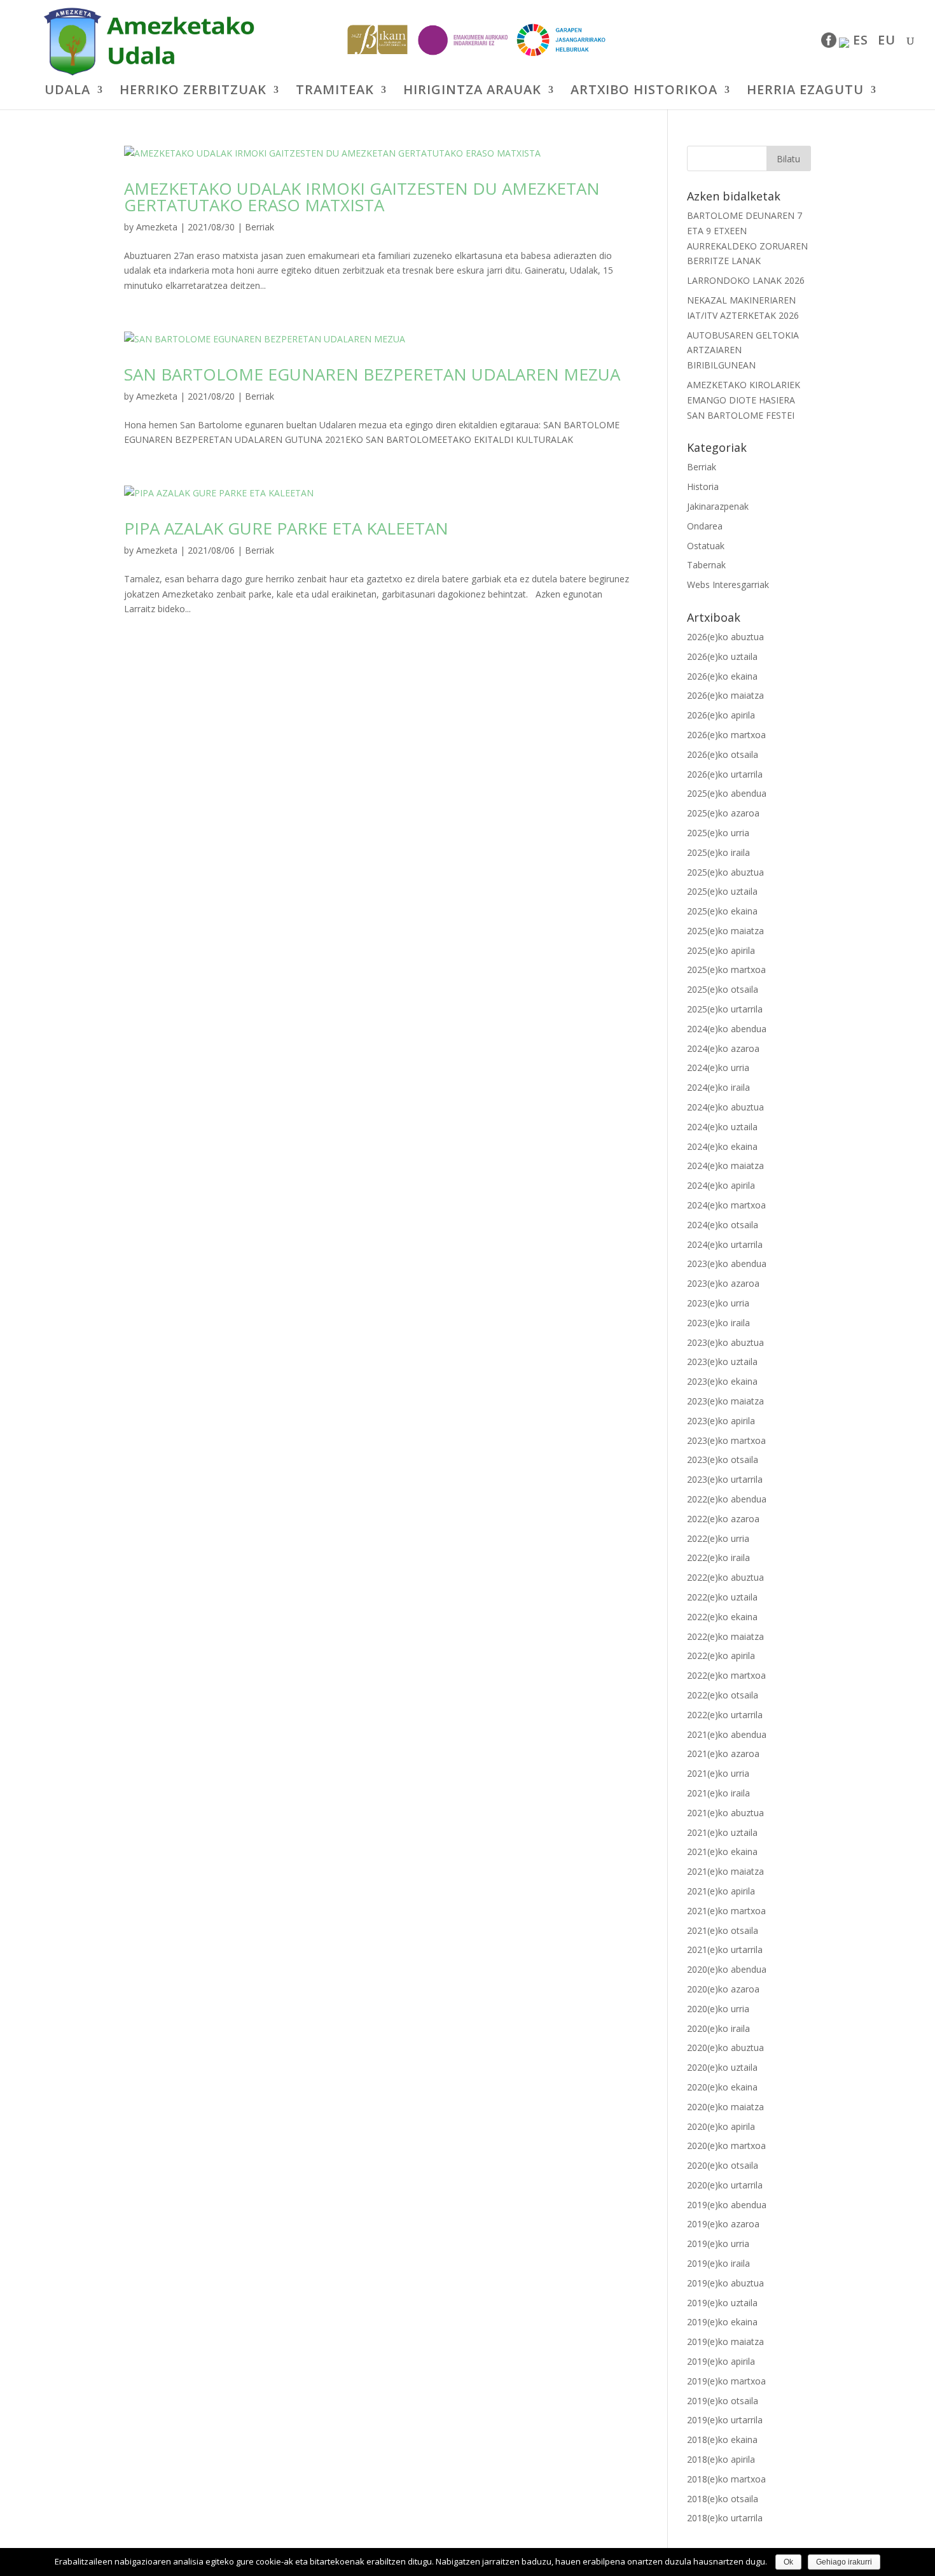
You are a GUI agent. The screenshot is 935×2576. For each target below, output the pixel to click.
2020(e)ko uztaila (722, 2067)
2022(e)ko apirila (721, 1655)
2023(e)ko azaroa (723, 1283)
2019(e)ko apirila (721, 2361)
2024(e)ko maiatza (725, 1165)
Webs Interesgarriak (728, 584)
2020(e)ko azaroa (723, 1989)
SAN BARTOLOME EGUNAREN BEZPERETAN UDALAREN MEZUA (372, 374)
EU (887, 42)
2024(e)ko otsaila (723, 1225)
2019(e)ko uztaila (722, 2303)
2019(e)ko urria (718, 2243)
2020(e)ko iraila (718, 2028)
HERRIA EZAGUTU (805, 92)
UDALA (67, 92)
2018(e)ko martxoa (726, 2479)
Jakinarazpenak (718, 506)
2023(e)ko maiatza (725, 1401)
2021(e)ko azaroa (723, 1753)
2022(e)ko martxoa (726, 1675)
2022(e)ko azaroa (723, 1519)
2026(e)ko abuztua (725, 637)
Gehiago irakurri (844, 2562)
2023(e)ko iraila (718, 1323)
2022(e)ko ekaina (722, 1617)
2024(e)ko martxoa (726, 1205)
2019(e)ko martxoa (726, 2381)
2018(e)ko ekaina (722, 2439)
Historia (703, 486)
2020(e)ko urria (718, 2009)
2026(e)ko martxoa (726, 735)
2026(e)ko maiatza (725, 695)
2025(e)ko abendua (727, 793)
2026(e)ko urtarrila (725, 774)
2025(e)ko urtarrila (725, 1009)
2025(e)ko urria (718, 833)
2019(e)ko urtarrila (725, 2420)
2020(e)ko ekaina (722, 2087)
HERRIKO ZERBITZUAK (193, 92)
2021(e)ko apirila (721, 1891)
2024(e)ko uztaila (722, 1127)
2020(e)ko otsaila (723, 2165)
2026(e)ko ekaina (722, 676)
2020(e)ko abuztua (725, 2047)
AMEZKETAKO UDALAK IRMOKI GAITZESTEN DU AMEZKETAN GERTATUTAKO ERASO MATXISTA (362, 197)
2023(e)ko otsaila (723, 1459)
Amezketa (157, 227)
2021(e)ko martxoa (726, 1911)
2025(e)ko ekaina (722, 911)
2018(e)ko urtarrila (725, 2518)
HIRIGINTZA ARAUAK (472, 92)
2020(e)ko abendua (727, 1969)
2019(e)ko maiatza (725, 2341)
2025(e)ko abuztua (725, 872)
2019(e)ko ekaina (722, 2322)
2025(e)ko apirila (721, 950)
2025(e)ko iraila (718, 852)
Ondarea (705, 526)
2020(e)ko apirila (721, 2126)
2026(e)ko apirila (721, 715)
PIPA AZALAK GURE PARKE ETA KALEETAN (286, 528)
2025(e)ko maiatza (725, 931)
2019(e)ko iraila (718, 2263)
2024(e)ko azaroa (723, 1048)
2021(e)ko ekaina (722, 1851)
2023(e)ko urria (718, 1303)
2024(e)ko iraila (718, 1087)
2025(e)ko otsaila (723, 989)
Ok (788, 2562)
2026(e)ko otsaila (723, 754)
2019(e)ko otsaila (723, 2401)
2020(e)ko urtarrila (725, 2185)
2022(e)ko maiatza (725, 1636)
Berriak (260, 227)
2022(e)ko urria (718, 1538)
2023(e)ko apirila (721, 1421)
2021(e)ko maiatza (725, 1871)
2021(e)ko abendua (727, 1734)
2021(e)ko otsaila (723, 1930)
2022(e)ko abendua (727, 1499)
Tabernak (706, 565)
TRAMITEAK (335, 92)
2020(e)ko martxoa (726, 2145)
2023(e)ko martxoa (726, 1440)
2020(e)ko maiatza (725, 2107)
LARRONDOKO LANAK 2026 (746, 280)
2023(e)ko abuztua (725, 1342)
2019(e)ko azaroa (723, 2224)
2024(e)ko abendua (727, 1029)
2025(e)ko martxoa (726, 969)
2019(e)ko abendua (727, 2205)
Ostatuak (706, 546)
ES (861, 42)
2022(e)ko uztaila (722, 1597)
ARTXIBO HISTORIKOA (644, 92)
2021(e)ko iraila (718, 1793)
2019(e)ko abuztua (725, 2283)
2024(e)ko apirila (721, 1185)
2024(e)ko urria (718, 1067)
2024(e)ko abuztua (725, 1107)
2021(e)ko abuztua (725, 1813)
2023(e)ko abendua (727, 1263)
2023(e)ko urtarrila (725, 1479)
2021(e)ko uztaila (722, 1832)
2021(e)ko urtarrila (725, 1949)
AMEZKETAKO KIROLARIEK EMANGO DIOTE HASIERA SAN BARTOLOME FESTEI (744, 400)
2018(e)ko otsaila (723, 2499)
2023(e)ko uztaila (722, 1361)
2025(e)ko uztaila (722, 891)
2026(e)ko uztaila (722, 656)
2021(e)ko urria (718, 1773)
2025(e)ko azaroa (723, 813)
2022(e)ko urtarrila (725, 1715)
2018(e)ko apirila (721, 2459)
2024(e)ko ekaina (722, 1146)
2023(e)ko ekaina (722, 1381)
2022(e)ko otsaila (723, 1695)
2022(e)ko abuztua (725, 1577)
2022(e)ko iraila (718, 1557)
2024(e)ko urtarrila (725, 1244)
